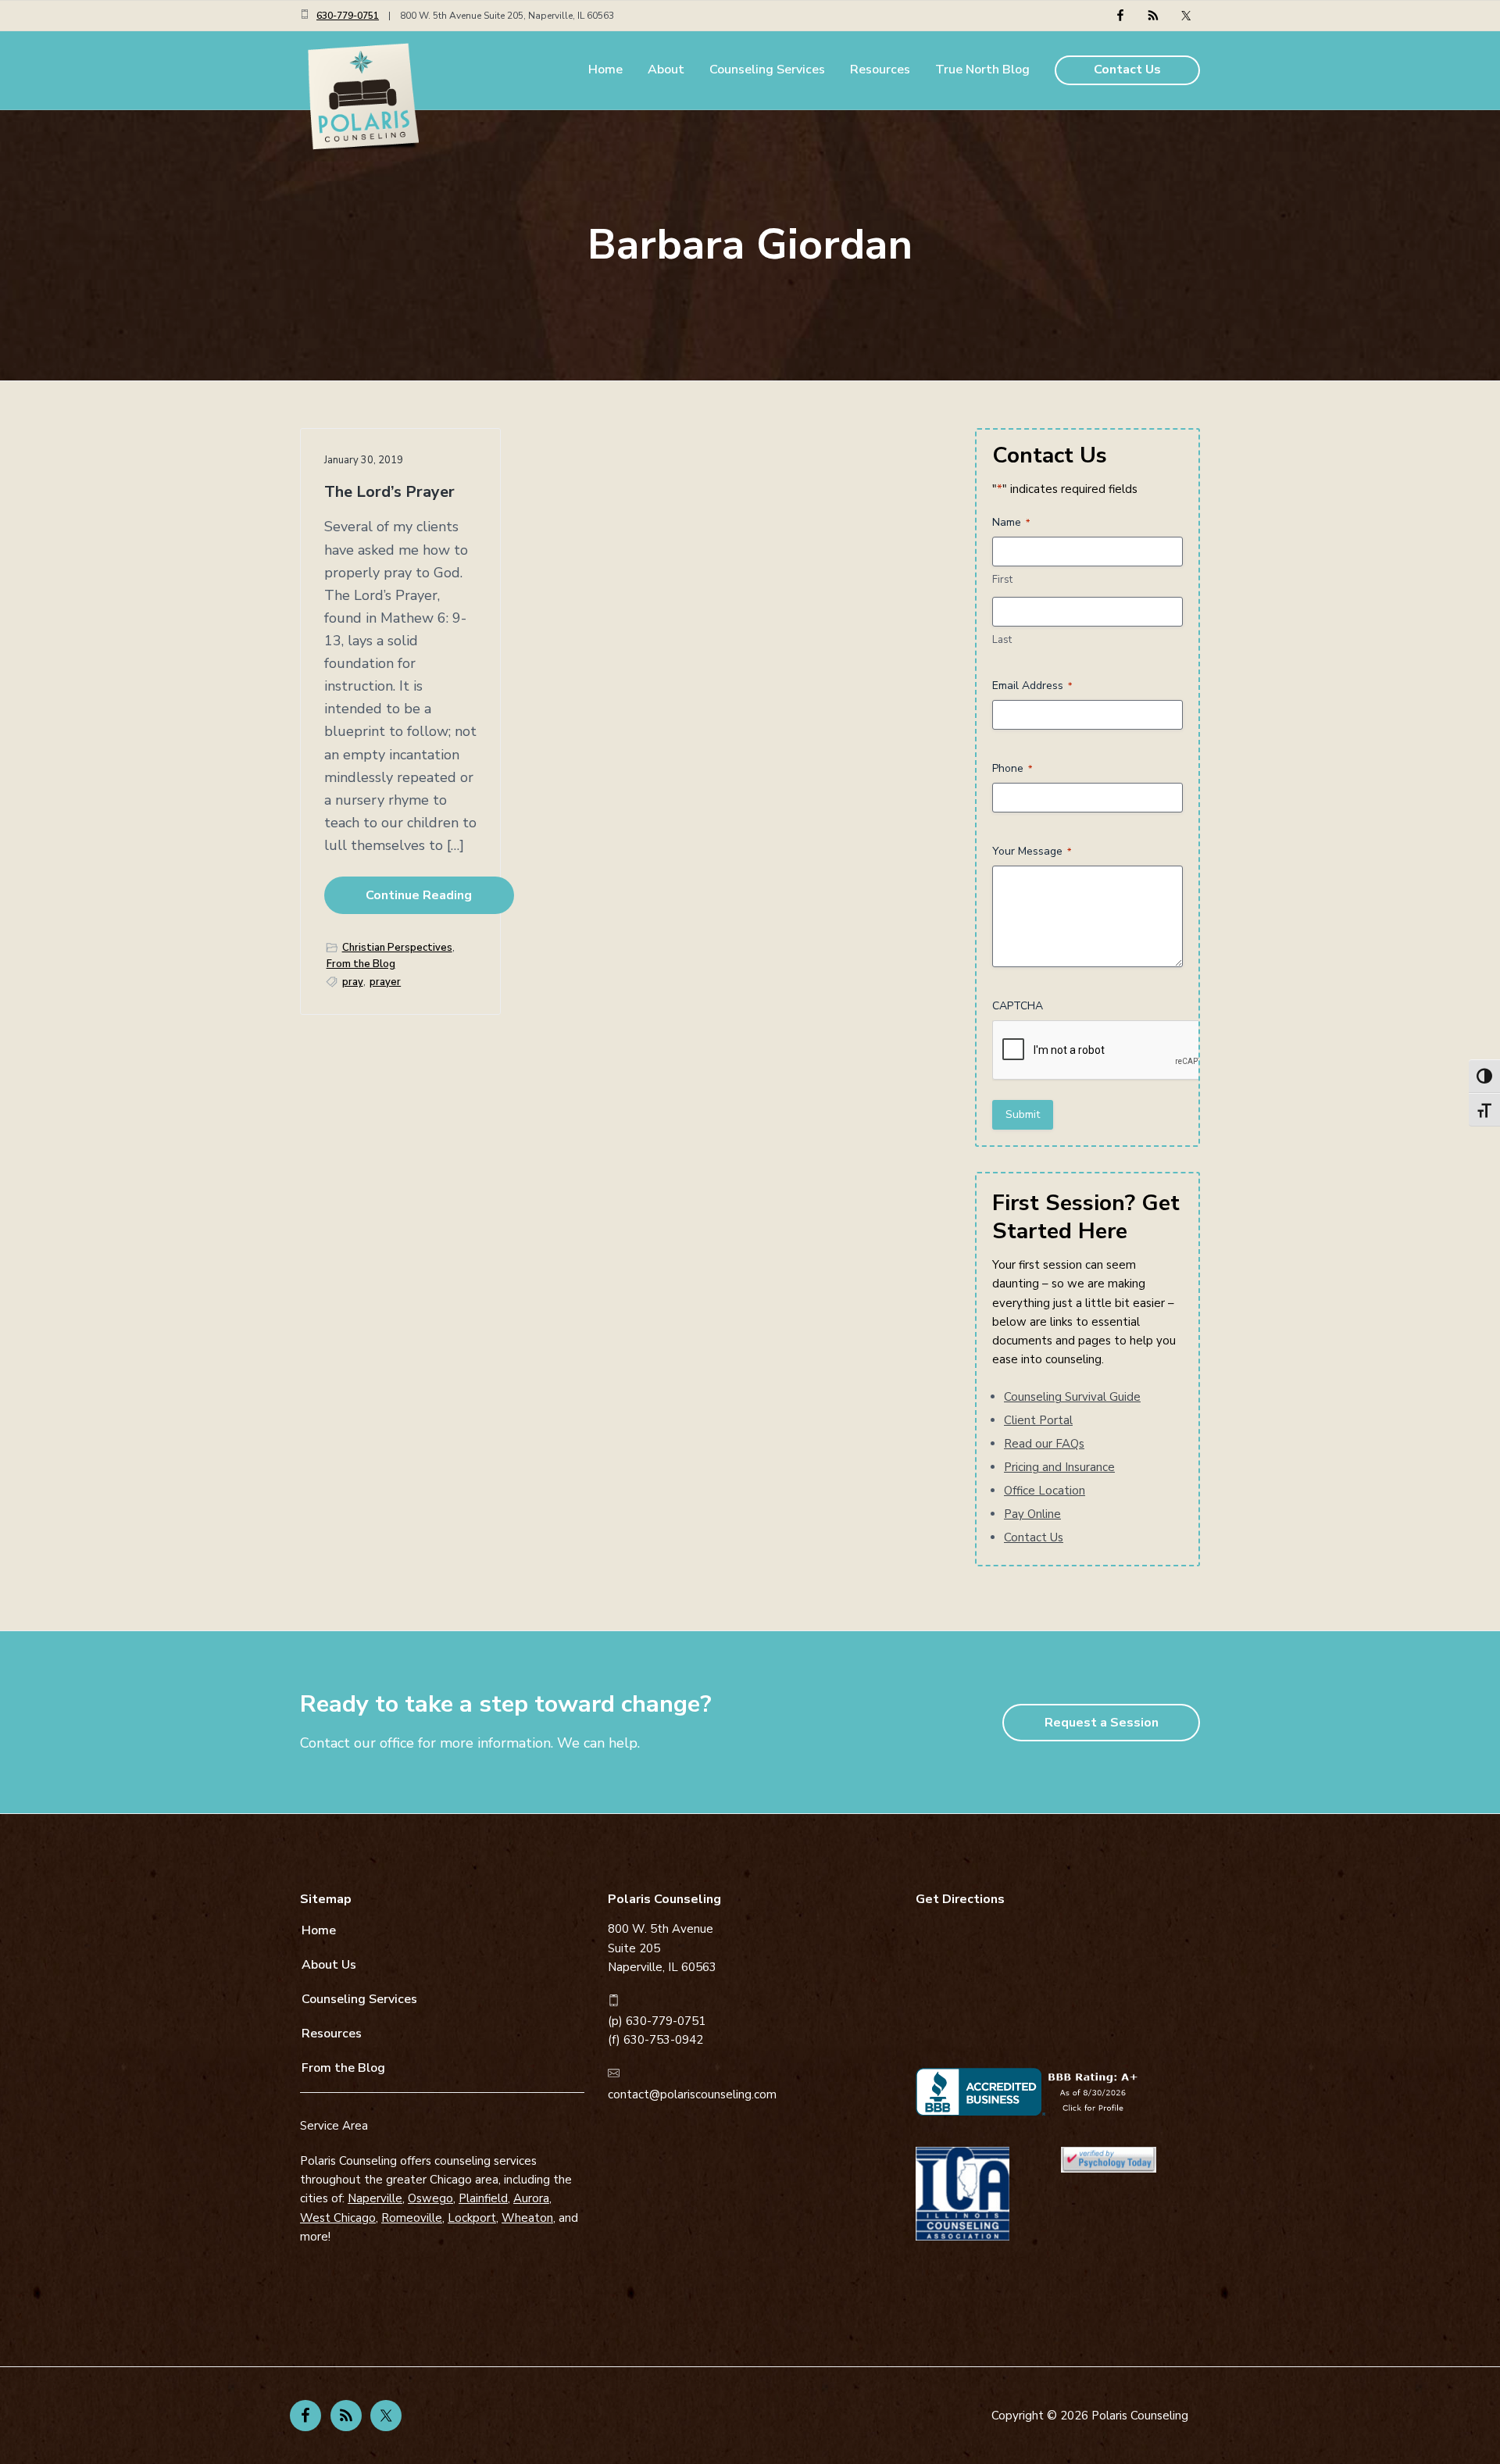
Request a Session (1102, 1723)
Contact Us (1034, 1537)
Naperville (375, 2198)
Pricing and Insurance (1059, 1467)
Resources (332, 2034)
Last (1002, 640)
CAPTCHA (1018, 1006)
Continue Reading (419, 895)
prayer (385, 982)
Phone (1012, 768)
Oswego (430, 2198)
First (1002, 580)
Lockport (472, 2218)
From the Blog (361, 964)
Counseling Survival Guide (1072, 1397)
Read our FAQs (1044, 1444)
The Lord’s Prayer (389, 493)
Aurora (531, 2198)
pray (353, 982)
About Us (329, 1965)
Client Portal (1038, 1420)
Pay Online (1032, 1514)
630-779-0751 (348, 16)
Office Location (1045, 1491)
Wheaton (527, 2218)
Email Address (1032, 686)
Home (319, 1930)
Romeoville (412, 2218)
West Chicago (338, 2218)
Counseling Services (359, 1999)
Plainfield (483, 2198)
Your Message (1032, 851)
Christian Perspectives (397, 948)
